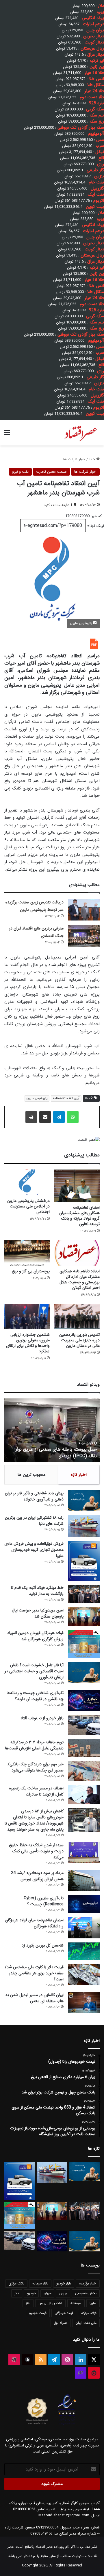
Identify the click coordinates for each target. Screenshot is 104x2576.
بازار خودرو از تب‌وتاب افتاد (42, 1718)
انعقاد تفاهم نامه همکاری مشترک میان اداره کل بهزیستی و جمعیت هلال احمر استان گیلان (80, 1279)
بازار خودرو (64, 2283)
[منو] (7, 435)
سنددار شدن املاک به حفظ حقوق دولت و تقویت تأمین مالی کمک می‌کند (36, 1851)
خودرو (31, 2293)
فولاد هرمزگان (64, 2313)
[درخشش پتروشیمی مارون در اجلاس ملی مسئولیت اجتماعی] (27, 1182)
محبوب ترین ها (31, 1475)
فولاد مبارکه (89, 2313)
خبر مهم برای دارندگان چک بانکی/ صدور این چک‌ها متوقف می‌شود (36, 1767)
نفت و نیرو (20, 472)
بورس (63, 2293)
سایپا (93, 2303)
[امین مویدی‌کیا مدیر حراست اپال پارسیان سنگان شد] (84, 1617)
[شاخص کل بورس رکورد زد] (84, 1951)
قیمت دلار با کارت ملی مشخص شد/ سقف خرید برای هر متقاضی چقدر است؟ (34, 1973)
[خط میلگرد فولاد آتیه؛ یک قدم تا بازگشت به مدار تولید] (84, 1594)
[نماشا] (94, 2373)
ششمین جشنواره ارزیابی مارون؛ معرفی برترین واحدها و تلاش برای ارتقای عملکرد (28, 1343)
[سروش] (27, 2359)
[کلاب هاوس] (81, 2373)
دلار (17, 2293)
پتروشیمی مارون (37, 1098)
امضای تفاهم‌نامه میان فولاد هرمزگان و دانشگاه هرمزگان (34, 1923)
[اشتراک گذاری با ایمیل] (45, 1117)
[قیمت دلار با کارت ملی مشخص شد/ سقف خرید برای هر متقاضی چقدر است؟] (84, 1975)
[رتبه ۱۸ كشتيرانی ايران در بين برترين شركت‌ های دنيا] (84, 1526)
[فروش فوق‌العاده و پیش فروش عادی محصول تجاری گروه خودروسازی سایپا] (84, 1561)
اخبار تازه (79, 1475)
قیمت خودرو (38, 2313)
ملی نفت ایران (86, 2323)
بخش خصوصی (86, 2293)
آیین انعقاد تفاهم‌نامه (66, 1098)
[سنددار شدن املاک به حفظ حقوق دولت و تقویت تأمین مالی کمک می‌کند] (84, 1853)
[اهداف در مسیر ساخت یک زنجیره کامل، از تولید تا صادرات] (84, 1795)
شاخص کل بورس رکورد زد (43, 1945)
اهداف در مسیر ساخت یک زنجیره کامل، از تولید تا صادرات (36, 1791)
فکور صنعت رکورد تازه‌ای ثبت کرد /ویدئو (59, 1456)
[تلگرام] (59, 1117)
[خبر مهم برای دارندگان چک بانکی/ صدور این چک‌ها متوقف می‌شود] (84, 1771)
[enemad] (67, 2425)
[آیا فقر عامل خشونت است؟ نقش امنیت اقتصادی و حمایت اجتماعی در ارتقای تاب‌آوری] (84, 1673)
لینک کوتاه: (95, 526)
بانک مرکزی (16, 2283)
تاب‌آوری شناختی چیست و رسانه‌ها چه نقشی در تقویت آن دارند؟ (35, 1696)
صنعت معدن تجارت (51, 472)
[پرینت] (31, 1117)
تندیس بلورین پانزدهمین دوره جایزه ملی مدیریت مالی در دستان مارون (79, 1340)
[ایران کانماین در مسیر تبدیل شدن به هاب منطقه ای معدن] (84, 2003)
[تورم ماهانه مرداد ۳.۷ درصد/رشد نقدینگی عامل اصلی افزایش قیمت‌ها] (84, 1748)
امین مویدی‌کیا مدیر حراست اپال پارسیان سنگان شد (38, 1613)
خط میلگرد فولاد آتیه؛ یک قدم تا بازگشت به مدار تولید (37, 1591)
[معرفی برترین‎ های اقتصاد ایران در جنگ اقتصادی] (84, 936)
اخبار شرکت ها (74, 459)
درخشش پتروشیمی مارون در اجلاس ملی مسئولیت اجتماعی (28, 1206)
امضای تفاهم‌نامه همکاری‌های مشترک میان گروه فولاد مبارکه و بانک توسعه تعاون (79, 1216)
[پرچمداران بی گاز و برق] (27, 1253)
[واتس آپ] (73, 1117)
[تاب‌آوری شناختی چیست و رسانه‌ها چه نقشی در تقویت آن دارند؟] (84, 1701)
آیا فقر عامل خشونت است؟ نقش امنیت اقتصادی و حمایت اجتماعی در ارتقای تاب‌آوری (34, 1671)
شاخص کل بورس (50, 2303)
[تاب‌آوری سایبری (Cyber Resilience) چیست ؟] (84, 1904)
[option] (52, 1430)
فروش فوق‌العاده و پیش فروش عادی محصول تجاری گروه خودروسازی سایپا (34, 1550)
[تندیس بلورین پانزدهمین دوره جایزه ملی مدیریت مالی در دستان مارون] (77, 1317)
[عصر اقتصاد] (80, 433)
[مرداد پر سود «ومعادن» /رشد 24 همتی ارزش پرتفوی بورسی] (84, 1881)
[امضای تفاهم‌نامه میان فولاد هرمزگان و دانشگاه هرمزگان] (84, 1928)
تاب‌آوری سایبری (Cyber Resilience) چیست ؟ (44, 1901)
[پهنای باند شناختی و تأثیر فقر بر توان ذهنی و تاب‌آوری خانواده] (84, 1500)
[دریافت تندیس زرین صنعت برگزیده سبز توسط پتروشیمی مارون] (84, 910)
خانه (92, 459)
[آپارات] (14, 2359)
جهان (47, 2293)
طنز (28, 2303)
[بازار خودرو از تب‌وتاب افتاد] (84, 1725)
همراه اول (61, 2323)
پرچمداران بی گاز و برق (31, 1271)
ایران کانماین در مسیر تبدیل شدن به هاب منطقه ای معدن (35, 1998)
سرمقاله (76, 2303)
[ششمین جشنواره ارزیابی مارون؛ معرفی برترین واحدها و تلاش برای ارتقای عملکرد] (27, 1317)
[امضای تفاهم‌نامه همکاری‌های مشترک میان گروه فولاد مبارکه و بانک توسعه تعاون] (77, 1186)
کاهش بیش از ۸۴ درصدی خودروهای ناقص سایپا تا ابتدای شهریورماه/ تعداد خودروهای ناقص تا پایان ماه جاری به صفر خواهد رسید (34, 1820)
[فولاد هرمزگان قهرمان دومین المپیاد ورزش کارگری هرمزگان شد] (84, 1644)
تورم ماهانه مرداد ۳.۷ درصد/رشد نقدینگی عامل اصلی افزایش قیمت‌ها (34, 1745)
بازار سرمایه (40, 2283)
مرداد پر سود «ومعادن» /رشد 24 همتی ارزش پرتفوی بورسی (37, 1876)
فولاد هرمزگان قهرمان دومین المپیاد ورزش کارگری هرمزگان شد (35, 1636)
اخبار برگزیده (88, 2283)
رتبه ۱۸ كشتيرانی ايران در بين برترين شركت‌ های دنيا (34, 1521)
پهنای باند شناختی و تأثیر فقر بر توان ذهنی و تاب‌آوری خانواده (34, 1496)
